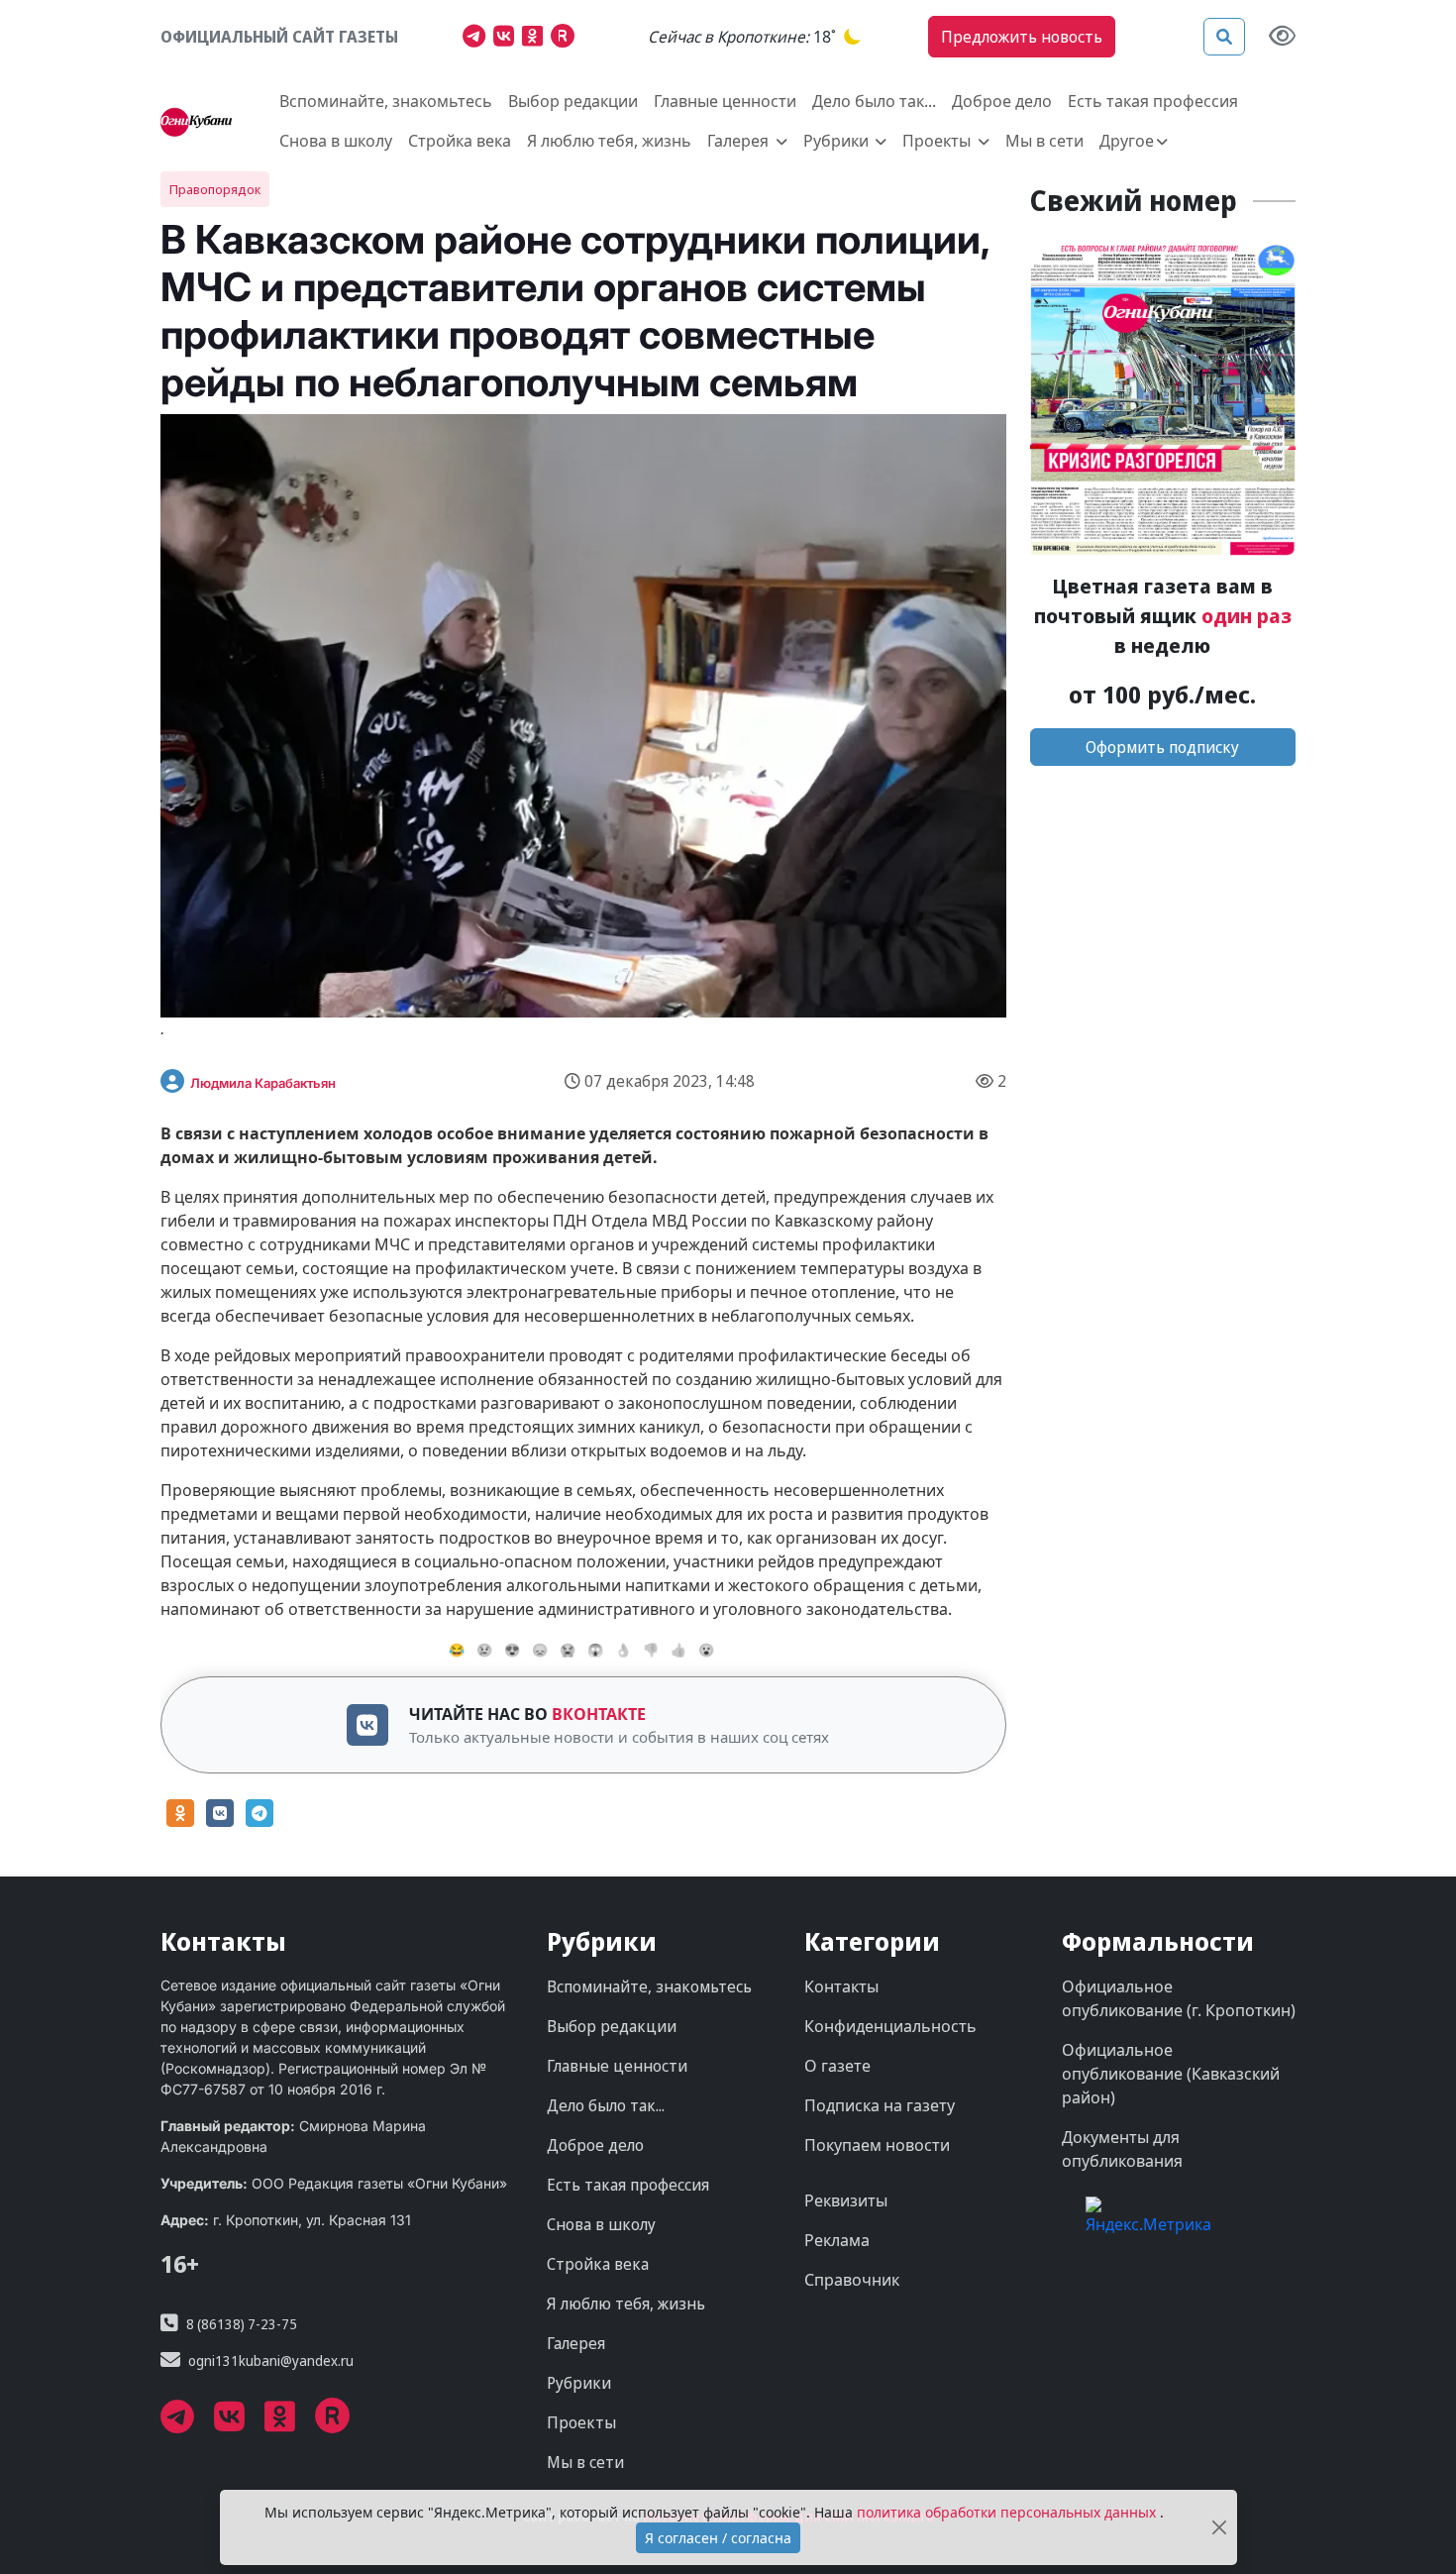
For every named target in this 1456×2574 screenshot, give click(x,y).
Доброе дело (1002, 101)
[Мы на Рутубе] (567, 39)
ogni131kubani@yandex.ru (271, 2360)
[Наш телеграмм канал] (478, 39)
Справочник (852, 2280)
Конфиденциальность (890, 2026)
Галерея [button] (740, 141)
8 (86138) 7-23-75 (242, 2324)
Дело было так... (874, 101)
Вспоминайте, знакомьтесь (386, 101)
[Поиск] (1224, 37)
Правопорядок (215, 189)
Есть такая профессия (1153, 101)
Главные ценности (725, 101)
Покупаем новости (877, 2145)
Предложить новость (1022, 37)
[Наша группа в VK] (508, 39)
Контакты (841, 1986)
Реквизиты (846, 2200)
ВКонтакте (599, 1714)
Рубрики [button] (838, 141)
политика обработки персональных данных (1008, 2512)
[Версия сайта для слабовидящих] (1282, 37)
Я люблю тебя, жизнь (609, 141)
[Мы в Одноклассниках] (536, 39)
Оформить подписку (1162, 747)
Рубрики (579, 2383)
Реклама (837, 2240)
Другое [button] (1127, 141)
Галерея (576, 2343)
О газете (837, 2066)
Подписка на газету (880, 2105)
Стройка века (460, 141)
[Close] (1219, 2528)
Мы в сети (1044, 141)
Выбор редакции (573, 101)
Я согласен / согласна (718, 2538)
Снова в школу (336, 141)
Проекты (581, 2422)
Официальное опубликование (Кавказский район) (1171, 2074)
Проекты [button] (938, 141)
